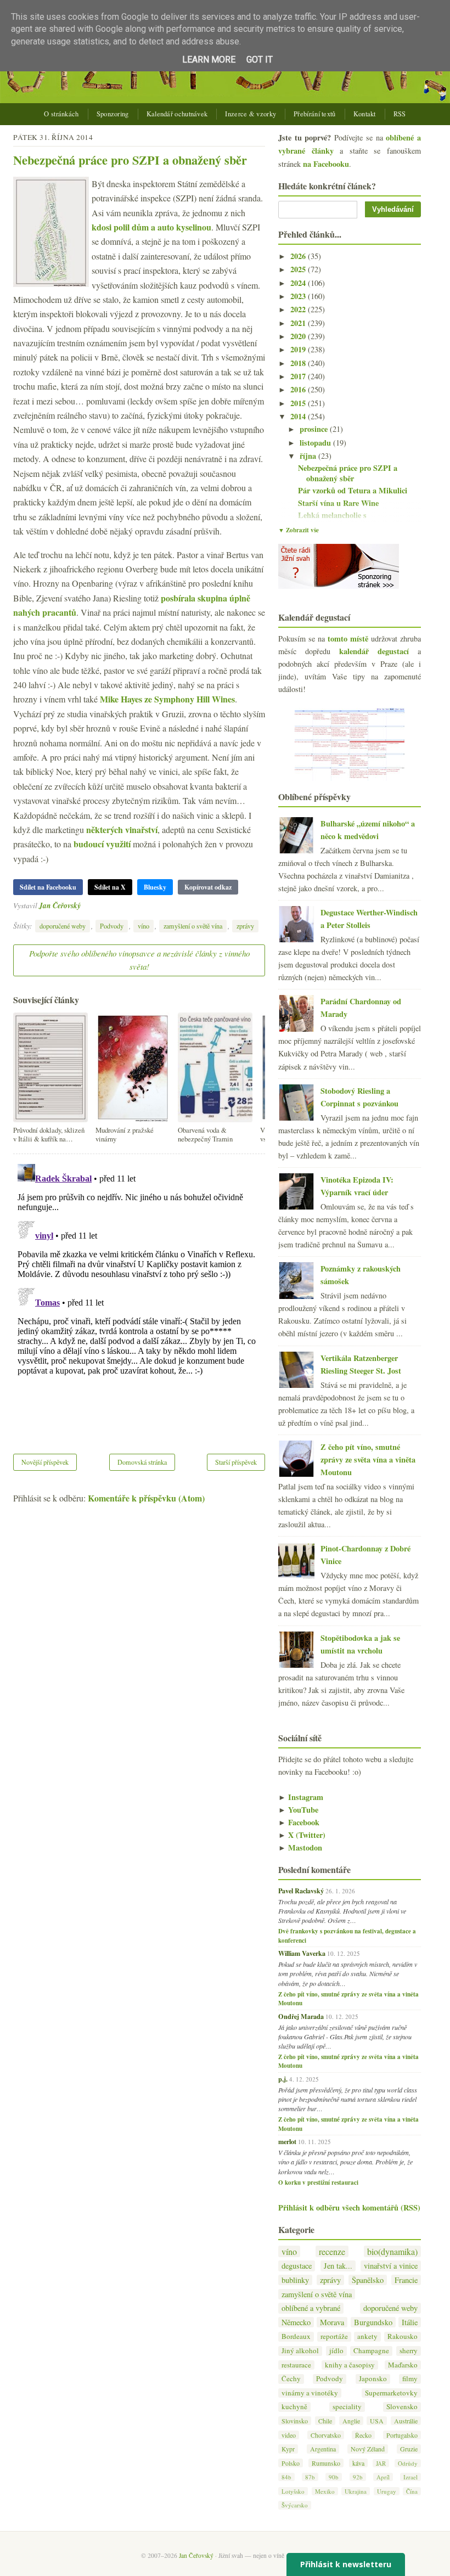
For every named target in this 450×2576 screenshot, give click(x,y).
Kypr (288, 2449)
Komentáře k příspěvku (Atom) (146, 1498)
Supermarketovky (391, 2393)
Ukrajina (356, 2491)
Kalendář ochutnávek (177, 114)
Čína (412, 2491)
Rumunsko (326, 2463)
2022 (299, 309)
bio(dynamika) (392, 2251)
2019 (299, 349)
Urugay (387, 2491)
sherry (409, 2351)
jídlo (336, 2351)
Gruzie (409, 2449)
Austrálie (406, 2421)
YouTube (298, 1810)
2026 (299, 256)
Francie (406, 2280)
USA (377, 2421)
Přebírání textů (315, 114)
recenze (332, 2251)
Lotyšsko (293, 2491)
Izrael (410, 2477)
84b (286, 2477)
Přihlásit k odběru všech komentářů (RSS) (349, 2207)
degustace (297, 2266)
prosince (315, 429)
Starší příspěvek (236, 1462)
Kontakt (365, 114)
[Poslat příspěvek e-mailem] (84, 905)
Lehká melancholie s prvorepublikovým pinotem (347, 520)
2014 (299, 416)
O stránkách (61, 114)
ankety (367, 2336)
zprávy (245, 926)
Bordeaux (296, 2336)
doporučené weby (63, 926)
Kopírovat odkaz (208, 887)
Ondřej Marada (301, 2016)
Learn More (209, 60)
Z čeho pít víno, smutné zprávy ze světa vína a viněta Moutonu (368, 1459)
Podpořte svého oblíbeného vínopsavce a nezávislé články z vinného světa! (139, 960)
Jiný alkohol (300, 2351)
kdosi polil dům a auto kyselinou (151, 227)
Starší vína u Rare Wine (338, 503)
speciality (347, 2407)
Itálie (410, 2322)
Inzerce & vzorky (251, 114)
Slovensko (402, 2407)
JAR (381, 2463)
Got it (260, 60)
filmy (410, 2379)
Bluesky (155, 887)
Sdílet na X (110, 887)
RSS (400, 114)
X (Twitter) (302, 1835)
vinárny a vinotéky (310, 2393)
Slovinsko (295, 2421)
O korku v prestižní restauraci (318, 2183)
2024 (299, 283)
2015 (299, 403)
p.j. (283, 2079)
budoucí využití (102, 844)
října (309, 456)
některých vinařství (122, 829)
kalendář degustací (374, 651)
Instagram (301, 1797)
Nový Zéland (368, 2449)
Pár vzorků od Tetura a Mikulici (353, 490)
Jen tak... (338, 2266)
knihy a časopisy (350, 2365)
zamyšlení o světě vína (193, 926)
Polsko (291, 2463)
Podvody (112, 926)
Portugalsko (402, 2435)
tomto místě (348, 639)
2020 (299, 336)
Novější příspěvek (45, 1462)
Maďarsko (403, 2365)
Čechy (291, 2379)
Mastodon (300, 1847)
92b (358, 2477)
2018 (299, 363)
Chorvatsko (326, 2435)
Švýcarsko (295, 2505)
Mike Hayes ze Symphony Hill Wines (167, 699)
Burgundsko (373, 2322)
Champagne (371, 2351)
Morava (332, 2322)
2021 (299, 323)
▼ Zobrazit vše (299, 530)
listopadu (316, 443)
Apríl (383, 2477)
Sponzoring (113, 114)
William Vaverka (302, 1953)
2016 (299, 389)
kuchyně (294, 2407)
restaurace (296, 2365)
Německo (296, 2322)
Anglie (351, 2421)
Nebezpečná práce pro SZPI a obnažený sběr (130, 160)
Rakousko (403, 2336)
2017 (299, 376)
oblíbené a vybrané (311, 2308)
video (289, 2435)
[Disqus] (139, 1297)
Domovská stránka (142, 1462)
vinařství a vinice (391, 2266)
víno (144, 926)
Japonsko (373, 2379)
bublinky (295, 2280)
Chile (325, 2421)
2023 (299, 296)
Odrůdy (408, 2463)
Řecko (363, 2435)
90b (334, 2477)
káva (358, 2463)
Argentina (323, 2449)
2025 (299, 269)
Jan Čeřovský (60, 905)
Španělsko (368, 2280)
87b (310, 2477)
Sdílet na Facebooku (48, 887)
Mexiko (325, 2491)
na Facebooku (326, 164)
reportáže (334, 2336)
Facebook (299, 1822)
